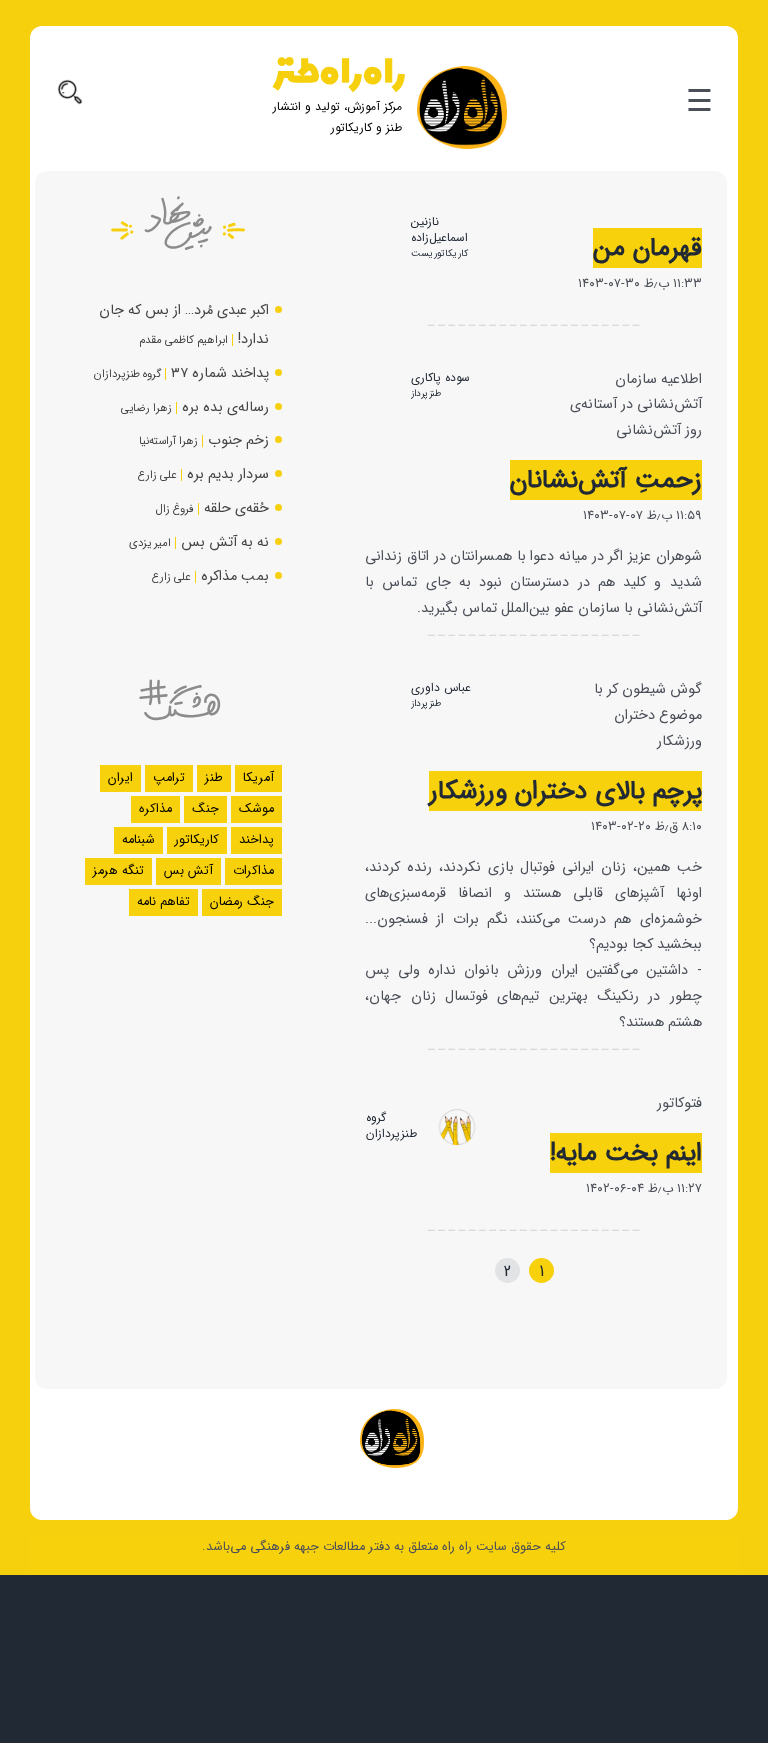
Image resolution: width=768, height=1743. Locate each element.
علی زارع (157, 475)
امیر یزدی (150, 543)
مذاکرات (253, 871)
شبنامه (138, 840)
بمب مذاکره (235, 576)
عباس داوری (441, 687)
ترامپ (169, 778)
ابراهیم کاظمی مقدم (183, 340)
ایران (120, 778)
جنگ (205, 809)
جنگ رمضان (242, 902)
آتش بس (188, 871)
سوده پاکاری (440, 377)
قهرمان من (647, 248)
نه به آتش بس (225, 542)
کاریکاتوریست (439, 253)
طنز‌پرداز (426, 393)
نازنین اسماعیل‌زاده (439, 229)
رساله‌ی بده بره (225, 407)
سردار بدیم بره (228, 474)
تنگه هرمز (118, 871)
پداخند (256, 840)
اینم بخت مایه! (626, 1153)
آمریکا (258, 778)
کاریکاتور (197, 840)
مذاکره (155, 809)
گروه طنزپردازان (391, 1125)
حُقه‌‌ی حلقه (236, 508)
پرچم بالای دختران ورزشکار (565, 791)
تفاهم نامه (163, 902)
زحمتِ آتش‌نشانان (606, 480)
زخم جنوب (238, 440)
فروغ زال (175, 509)
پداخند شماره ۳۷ (220, 373)
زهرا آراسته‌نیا (168, 441)
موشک (256, 809)
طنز (214, 778)
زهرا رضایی (146, 408)
